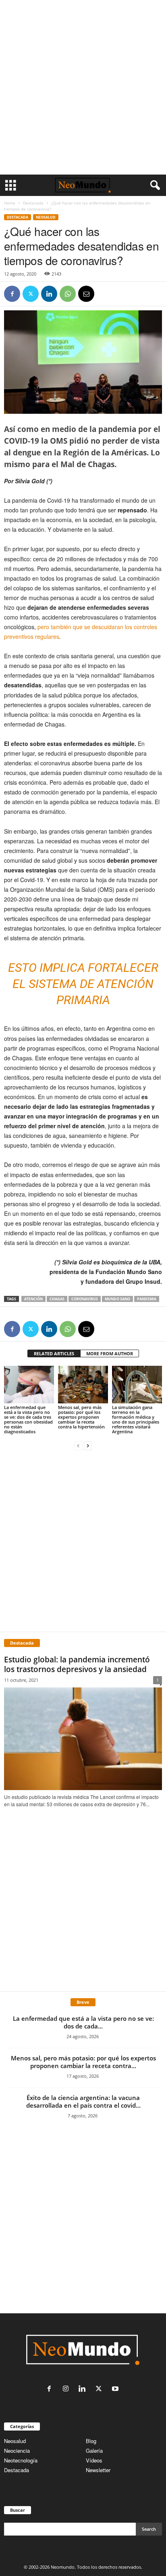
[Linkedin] (49, 294)
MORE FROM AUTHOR (110, 1353)
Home (10, 203)
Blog (91, 2441)
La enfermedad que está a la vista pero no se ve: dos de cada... (83, 2022)
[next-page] (88, 1445)
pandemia (147, 1299)
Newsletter (98, 2470)
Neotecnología (21, 2460)
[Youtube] (116, 2389)
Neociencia (17, 2451)
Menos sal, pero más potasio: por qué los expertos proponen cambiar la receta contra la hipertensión (81, 1417)
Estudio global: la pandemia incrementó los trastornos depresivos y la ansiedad (77, 1664)
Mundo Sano (117, 1299)
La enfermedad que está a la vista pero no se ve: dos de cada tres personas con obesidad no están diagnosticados (28, 1419)
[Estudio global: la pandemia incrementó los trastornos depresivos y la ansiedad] (83, 1739)
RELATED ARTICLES (54, 1353)
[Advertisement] (83, 87)
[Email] (86, 294)
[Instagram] (67, 2389)
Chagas (57, 1299)
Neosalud (46, 217)
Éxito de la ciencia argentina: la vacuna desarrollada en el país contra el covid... (83, 2101)
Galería (94, 2451)
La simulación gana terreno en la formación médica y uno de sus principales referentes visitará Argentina (136, 1419)
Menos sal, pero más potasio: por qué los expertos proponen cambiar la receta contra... (83, 2062)
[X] (31, 294)
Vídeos (94, 2460)
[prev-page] (78, 1445)
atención (33, 1299)
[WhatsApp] (68, 294)
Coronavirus (85, 1299)
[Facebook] (12, 294)
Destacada (33, 203)
